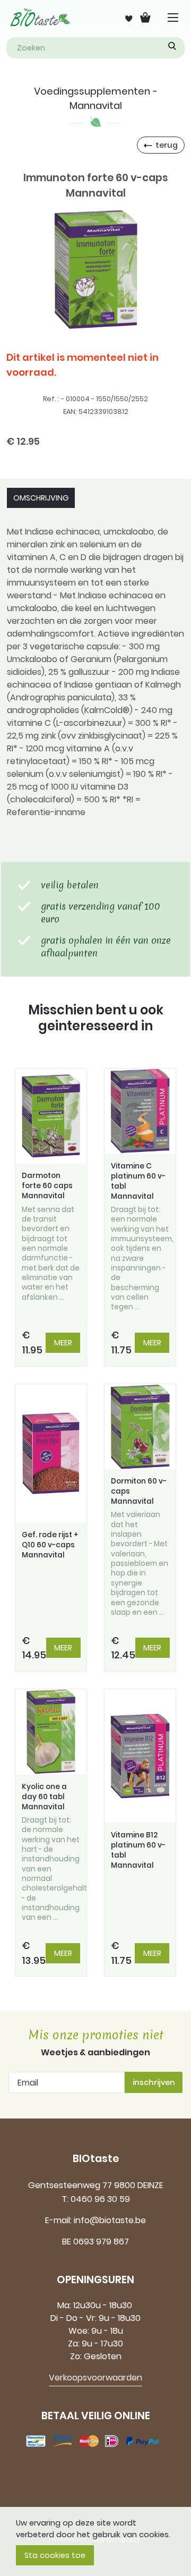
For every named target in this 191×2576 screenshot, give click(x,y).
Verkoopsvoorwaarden (95, 2378)
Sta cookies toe (55, 2555)
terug (167, 145)
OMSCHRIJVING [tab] (41, 498)
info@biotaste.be (110, 2220)
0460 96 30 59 (100, 2199)
